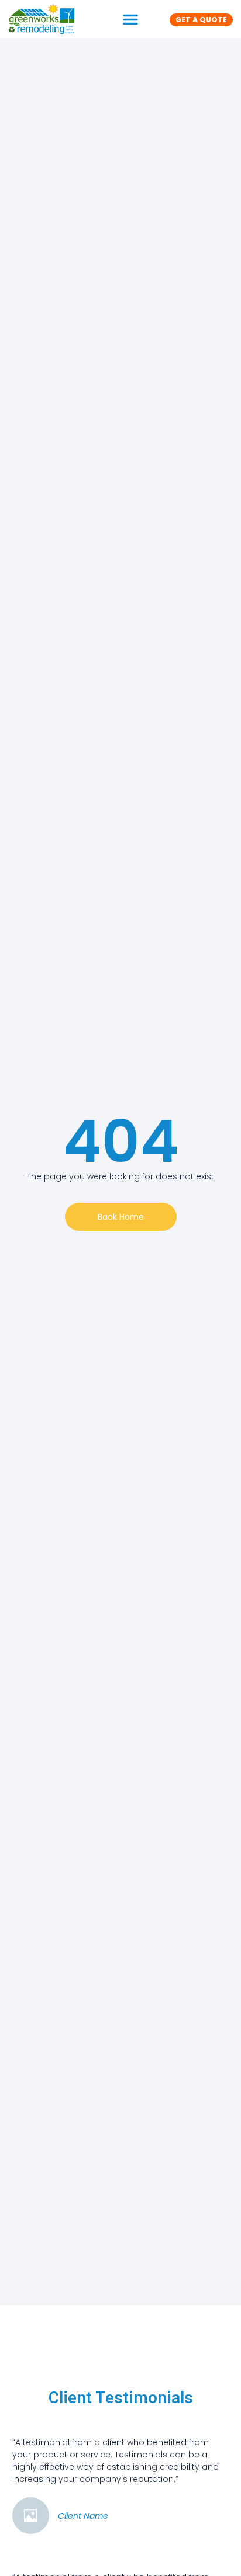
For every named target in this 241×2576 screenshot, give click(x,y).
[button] (130, 19)
